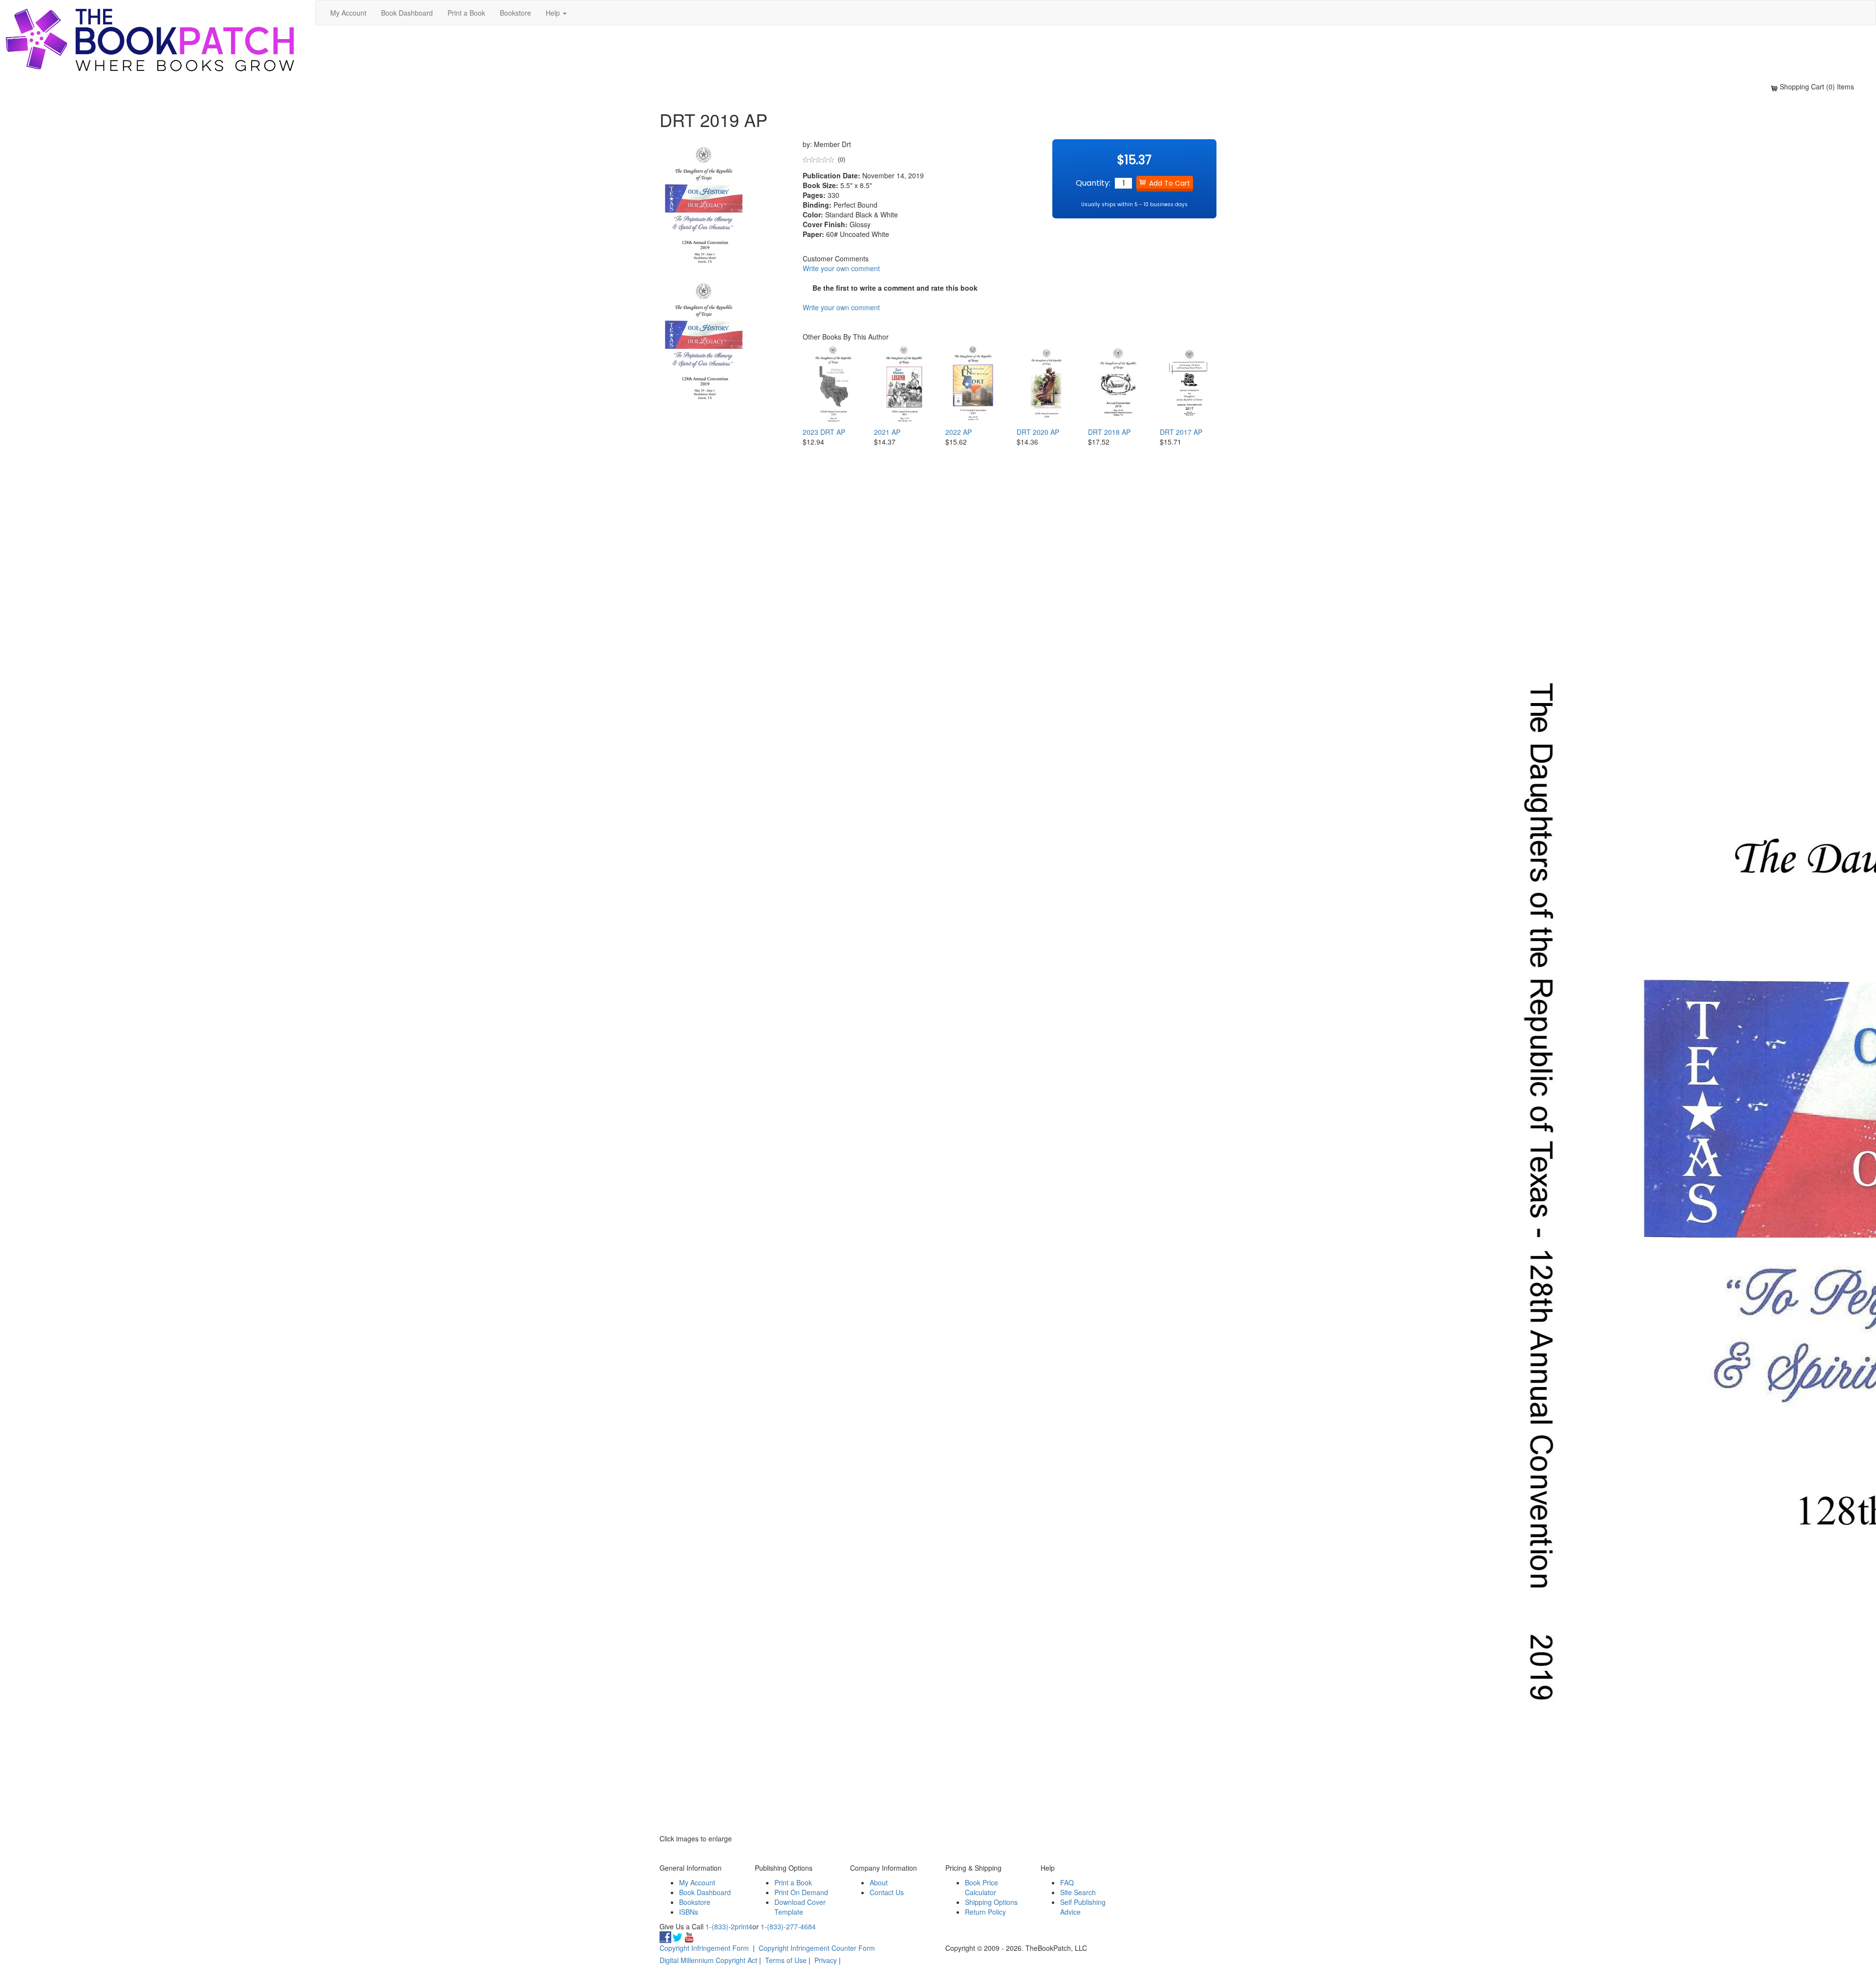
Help (554, 13)
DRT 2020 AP (1038, 432)
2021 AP (887, 432)
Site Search (1078, 1892)
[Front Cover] (705, 342)
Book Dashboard (407, 13)
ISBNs (689, 1912)
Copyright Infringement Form (704, 1948)
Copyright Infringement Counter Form (817, 1948)
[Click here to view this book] (831, 384)
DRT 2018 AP (1109, 432)
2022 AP (959, 432)
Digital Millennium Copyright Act (708, 1960)
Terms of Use (786, 1960)
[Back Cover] (705, 480)
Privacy (826, 1960)
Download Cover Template (800, 1907)
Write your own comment (841, 268)
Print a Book (466, 13)
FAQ (1067, 1882)
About (879, 1882)
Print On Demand (801, 1892)
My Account (348, 13)
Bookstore (515, 13)
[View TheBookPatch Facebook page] (665, 1936)
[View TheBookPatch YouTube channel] (689, 1936)
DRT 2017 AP (1181, 432)
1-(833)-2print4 (729, 1926)
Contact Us (887, 1892)
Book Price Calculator (981, 1887)
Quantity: (1093, 183)
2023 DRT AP (824, 432)
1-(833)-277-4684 (788, 1926)
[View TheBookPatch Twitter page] (677, 1936)
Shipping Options (991, 1902)
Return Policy (985, 1912)
